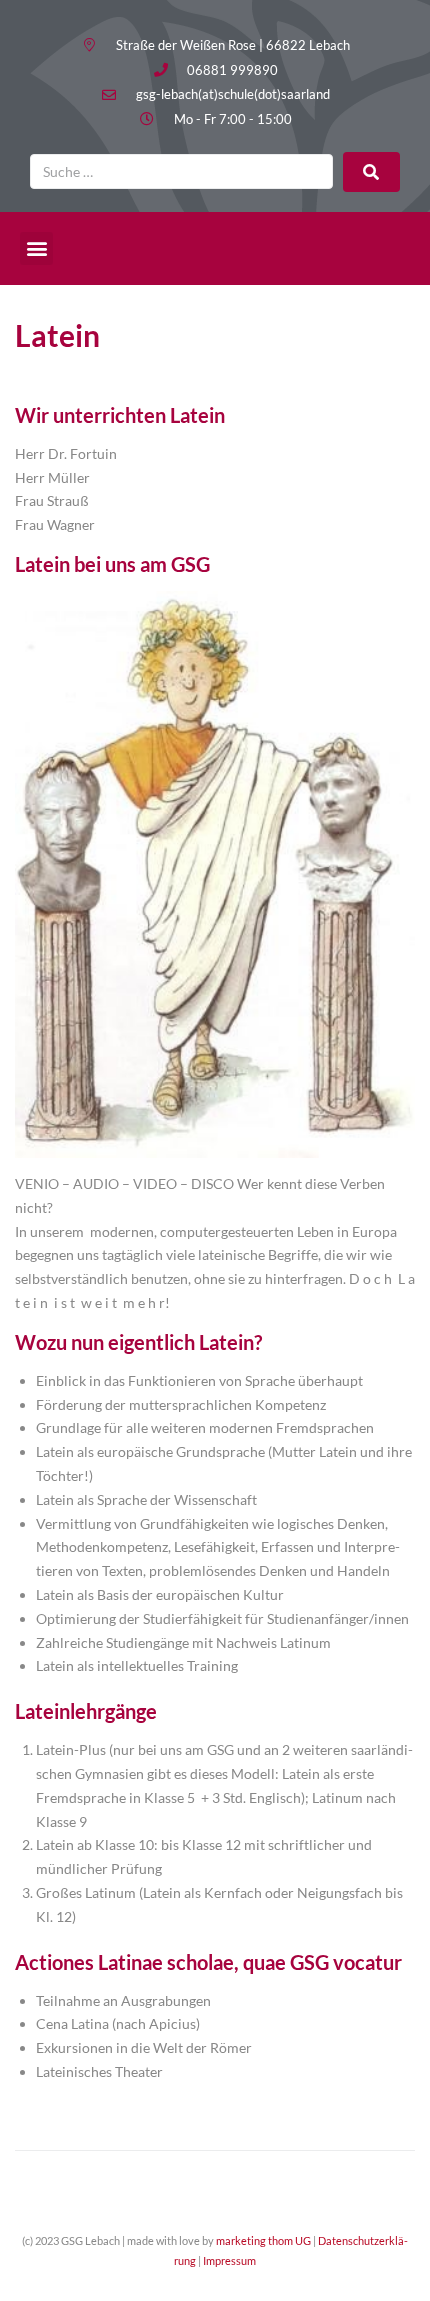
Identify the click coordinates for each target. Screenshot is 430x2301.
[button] (36, 248)
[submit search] (371, 172)
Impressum (229, 2260)
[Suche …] (181, 171)
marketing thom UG (263, 2240)
